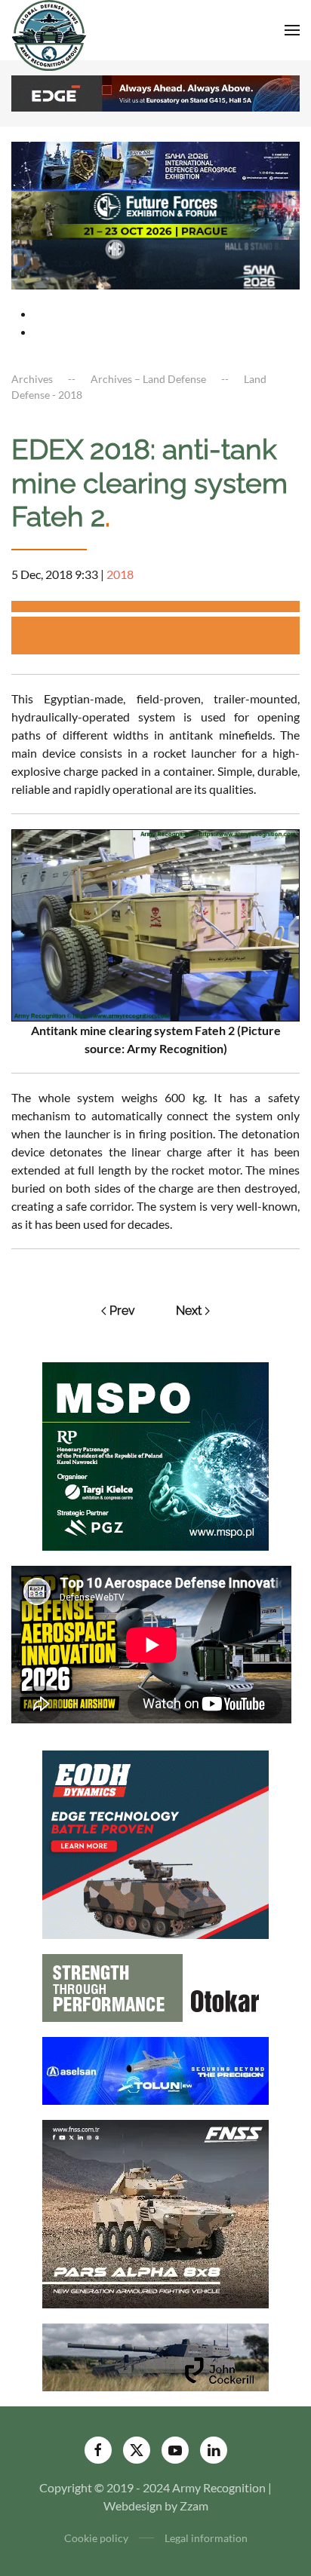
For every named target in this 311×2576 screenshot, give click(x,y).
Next (189, 1311)
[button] (292, 30)
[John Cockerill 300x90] (155, 2355)
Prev (122, 1311)
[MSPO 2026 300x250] (155, 1455)
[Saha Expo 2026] (155, 164)
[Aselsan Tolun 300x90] (155, 2069)
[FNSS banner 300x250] (155, 2212)
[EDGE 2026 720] (155, 92)
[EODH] (155, 1843)
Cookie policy (96, 2538)
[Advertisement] (161, 636)
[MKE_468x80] (155, 263)
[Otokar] (155, 1986)
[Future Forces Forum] (155, 214)
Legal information (206, 2538)
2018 (120, 574)
